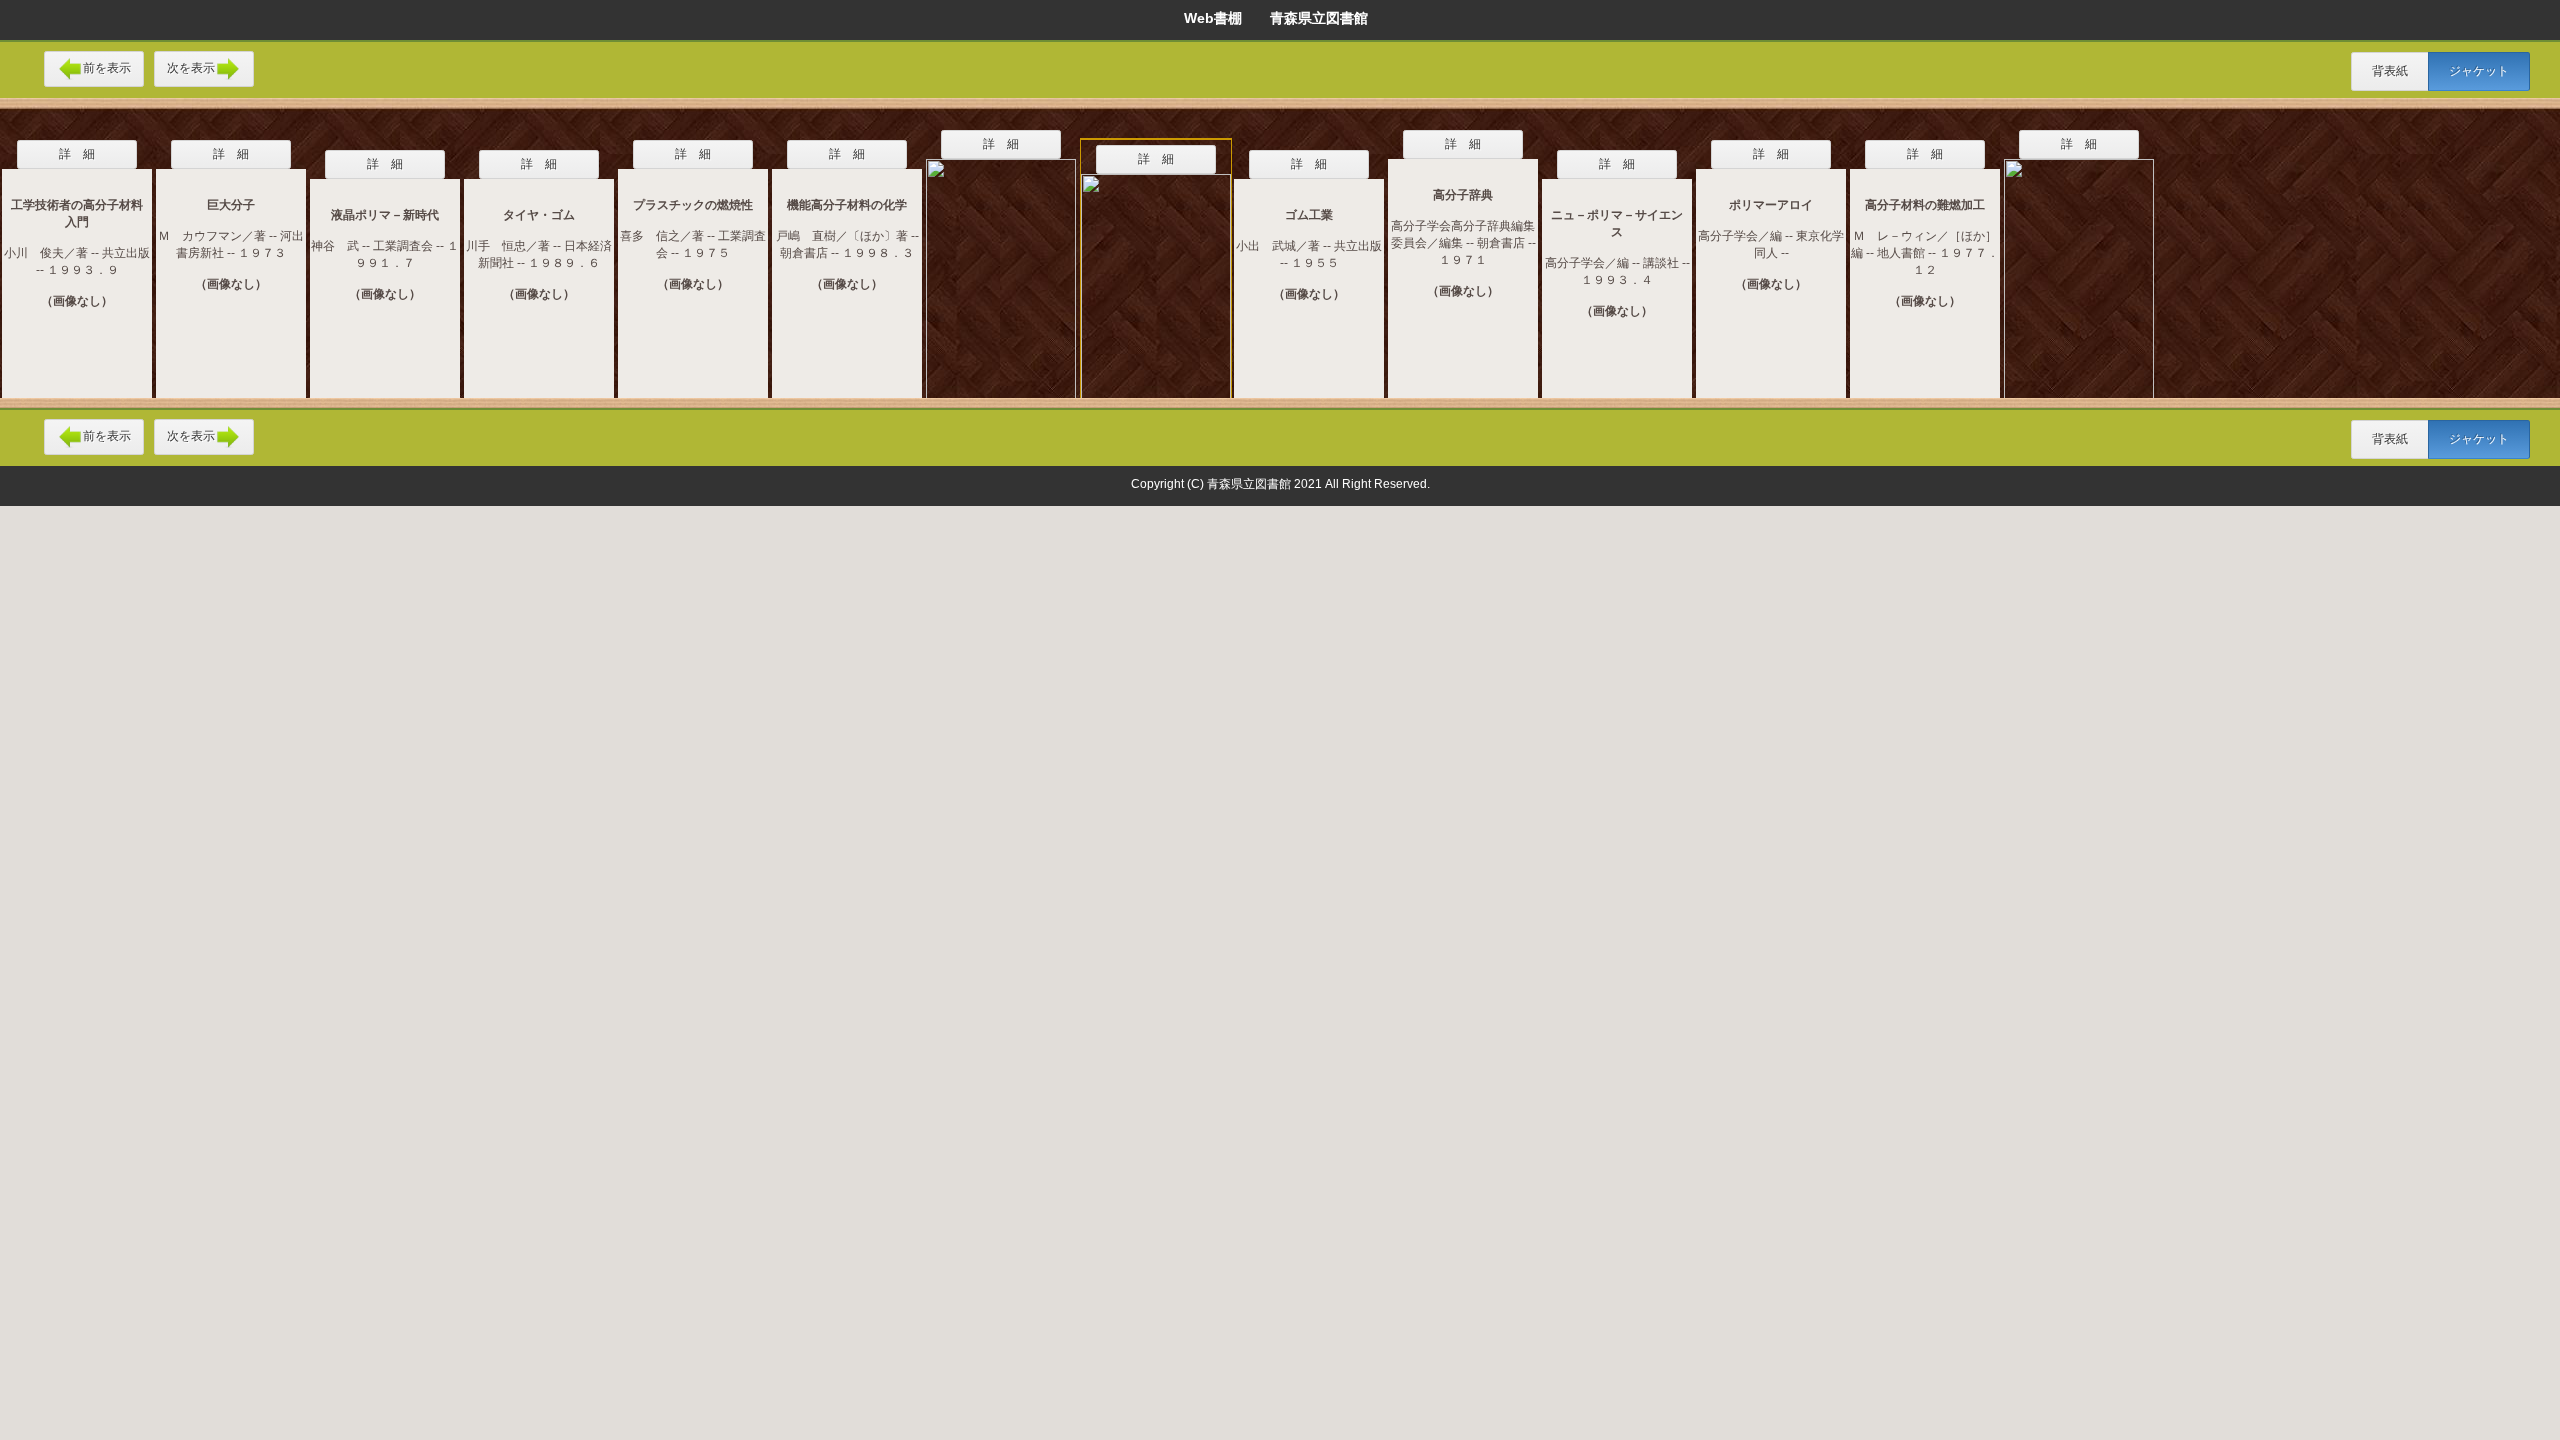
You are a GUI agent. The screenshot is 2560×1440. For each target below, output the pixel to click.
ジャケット (2479, 71)
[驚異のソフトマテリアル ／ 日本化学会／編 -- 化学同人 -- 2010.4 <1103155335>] (1001, 266)
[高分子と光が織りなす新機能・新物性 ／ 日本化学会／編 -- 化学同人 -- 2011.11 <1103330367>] (2079, 266)
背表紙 (2390, 71)
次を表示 (191, 68)
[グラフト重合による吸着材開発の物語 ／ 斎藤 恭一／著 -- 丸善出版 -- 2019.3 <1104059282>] (1156, 276)
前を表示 (107, 68)
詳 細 (77, 154)
